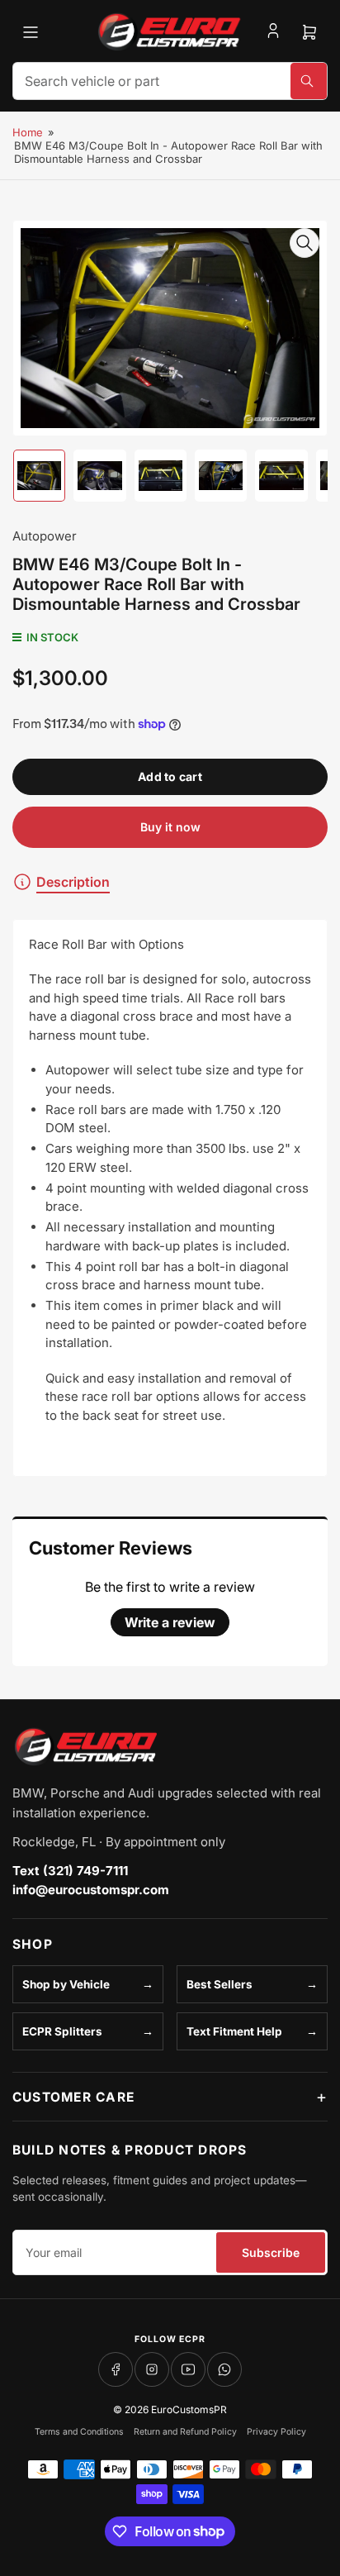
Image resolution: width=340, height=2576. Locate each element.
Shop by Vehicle (66, 1984)
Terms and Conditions (79, 2432)
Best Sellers (220, 1984)
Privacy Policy (276, 2432)
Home (28, 132)
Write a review (170, 1622)
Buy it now (170, 827)
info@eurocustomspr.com (91, 1890)
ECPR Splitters (62, 2031)
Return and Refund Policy (185, 2432)
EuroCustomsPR (189, 2409)
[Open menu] (31, 32)
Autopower (45, 536)
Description (73, 882)
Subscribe (271, 2252)
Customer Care (73, 2097)
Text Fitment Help (234, 2031)
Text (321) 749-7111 (70, 1871)
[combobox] (170, 81)
